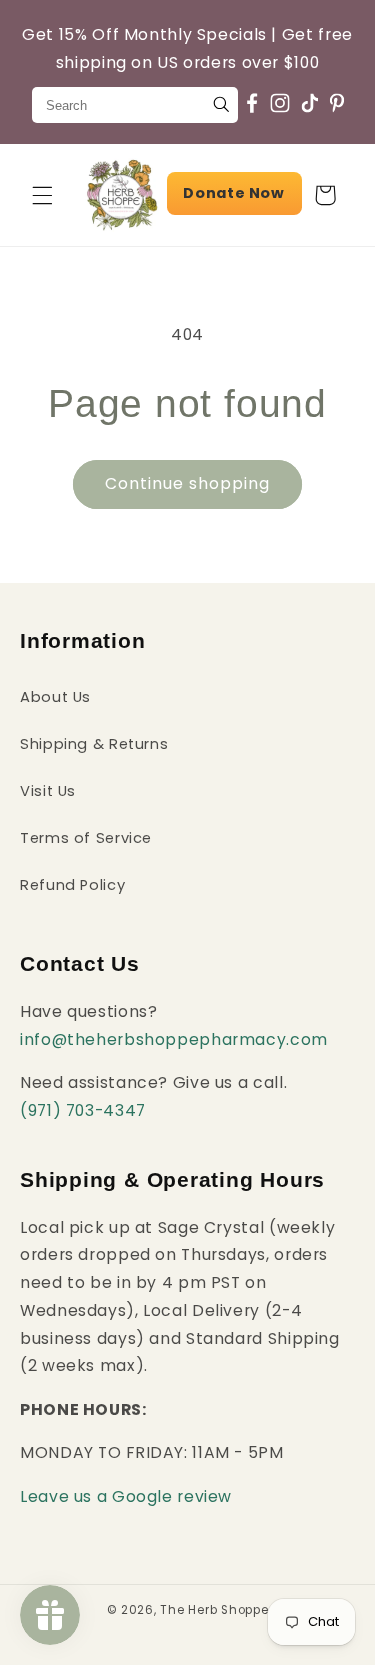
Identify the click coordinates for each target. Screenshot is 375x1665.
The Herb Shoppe (214, 1610)
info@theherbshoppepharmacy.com (174, 1039)
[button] (42, 195)
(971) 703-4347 (83, 1110)
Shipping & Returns (94, 744)
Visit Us (48, 791)
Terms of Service (86, 838)
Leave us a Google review (126, 1496)
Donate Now (233, 193)
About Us (55, 697)
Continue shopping (188, 483)
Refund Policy (72, 885)
